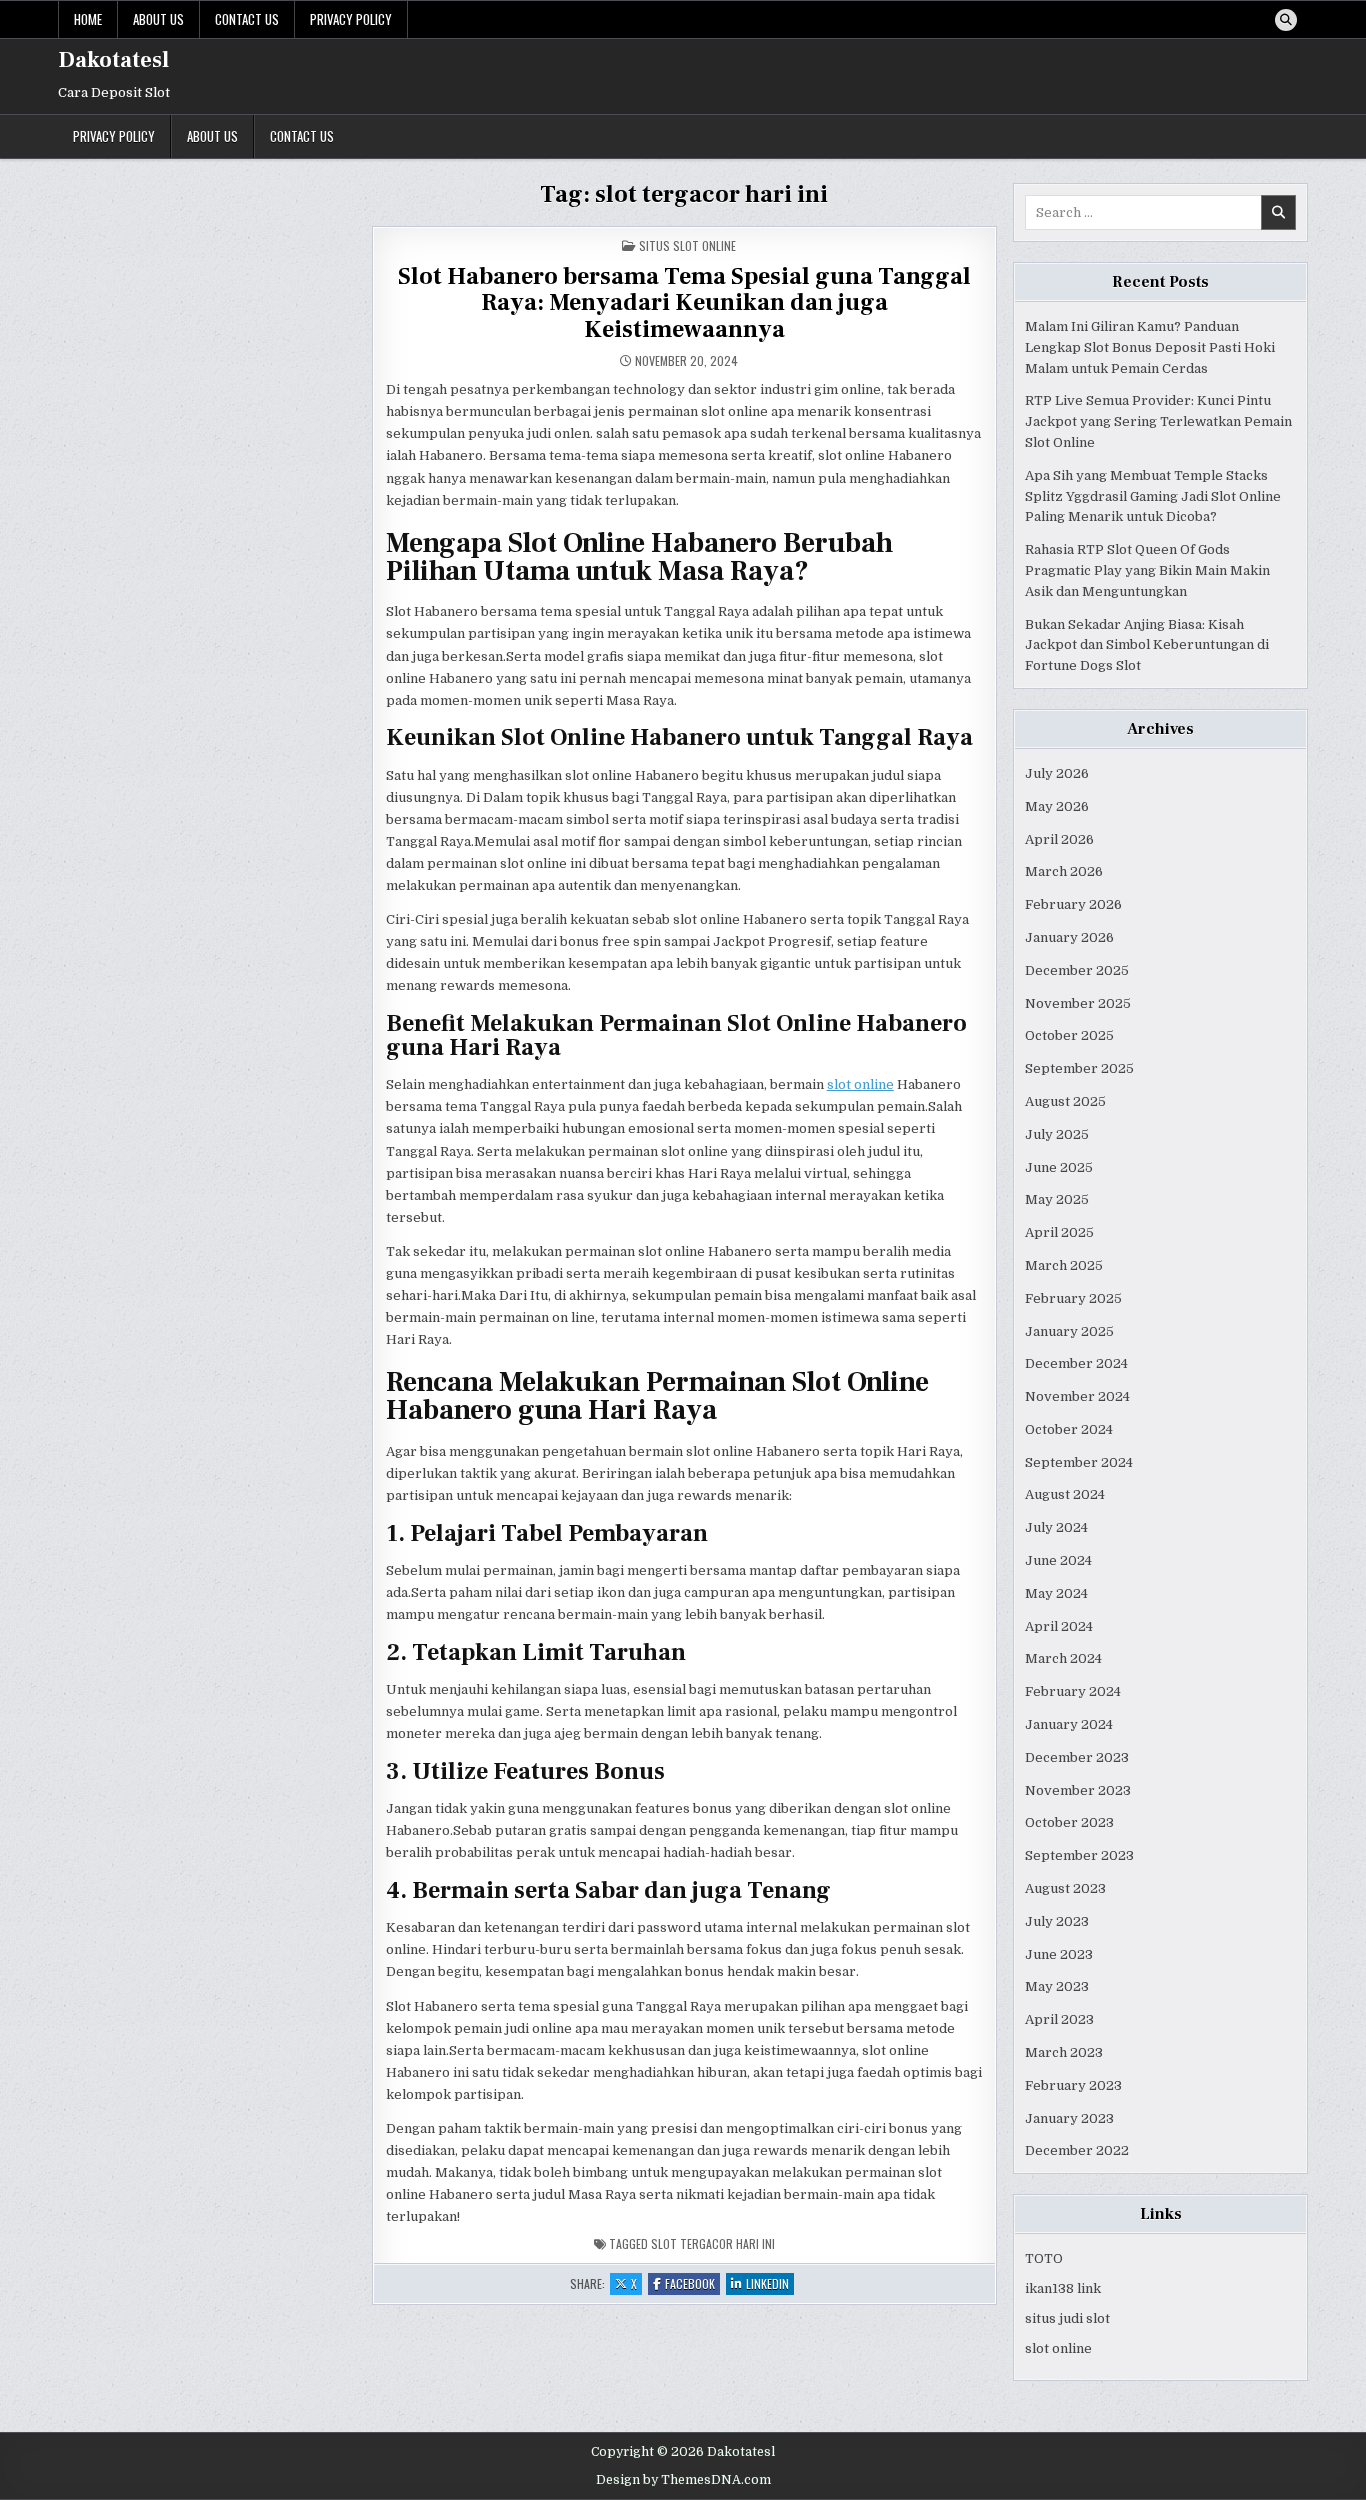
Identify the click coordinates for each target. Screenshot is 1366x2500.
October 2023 (1069, 1822)
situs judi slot (1067, 2318)
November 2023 (1078, 1790)
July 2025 (1057, 1134)
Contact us (247, 19)
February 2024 (1073, 1691)
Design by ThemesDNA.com (683, 2480)
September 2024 (1079, 1462)
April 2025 (1059, 1232)
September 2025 (1079, 1068)
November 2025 (1078, 1003)
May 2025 (1057, 1199)
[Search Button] (1286, 20)
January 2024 (1069, 1724)
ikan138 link (1063, 2288)
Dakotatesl (113, 60)
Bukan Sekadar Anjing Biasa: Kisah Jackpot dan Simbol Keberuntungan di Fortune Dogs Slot (1147, 645)
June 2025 (1059, 1167)
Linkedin (770, 2284)
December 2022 (1077, 2150)
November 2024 (1077, 1396)
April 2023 (1059, 2019)
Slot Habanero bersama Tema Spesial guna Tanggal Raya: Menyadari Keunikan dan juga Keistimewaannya (684, 303)
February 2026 (1073, 904)
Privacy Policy (351, 19)
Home (88, 19)
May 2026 (1057, 806)
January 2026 (1069, 937)
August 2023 (1065, 1888)
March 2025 (1064, 1265)
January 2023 (1069, 2118)
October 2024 (1069, 1429)
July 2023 (1057, 1921)
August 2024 (1065, 1494)
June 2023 (1059, 1954)
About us (158, 19)
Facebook (692, 2284)
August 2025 (1065, 1101)
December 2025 (1077, 970)
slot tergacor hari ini (713, 2243)
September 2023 (1079, 1855)
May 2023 (1057, 1986)
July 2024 (1056, 1527)
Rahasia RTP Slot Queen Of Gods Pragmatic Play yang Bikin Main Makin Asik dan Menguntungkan (1147, 570)
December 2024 (1076, 1363)
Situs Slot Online (687, 245)
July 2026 (1057, 773)
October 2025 (1069, 1035)
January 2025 (1069, 1331)
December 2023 (1077, 1757)
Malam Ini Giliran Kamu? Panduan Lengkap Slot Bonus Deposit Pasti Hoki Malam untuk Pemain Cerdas (1150, 347)
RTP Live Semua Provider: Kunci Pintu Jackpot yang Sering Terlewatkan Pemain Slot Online (1158, 421)
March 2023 (1064, 2052)
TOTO (1044, 2258)
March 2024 (1063, 1658)
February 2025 (1073, 1298)
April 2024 (1059, 1626)
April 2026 (1059, 839)
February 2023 (1073, 2085)
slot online (860, 1084)
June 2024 (1058, 1560)
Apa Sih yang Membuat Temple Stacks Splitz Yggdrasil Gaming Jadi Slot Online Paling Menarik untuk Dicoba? (1153, 496)
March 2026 (1064, 871)
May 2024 (1056, 1593)
